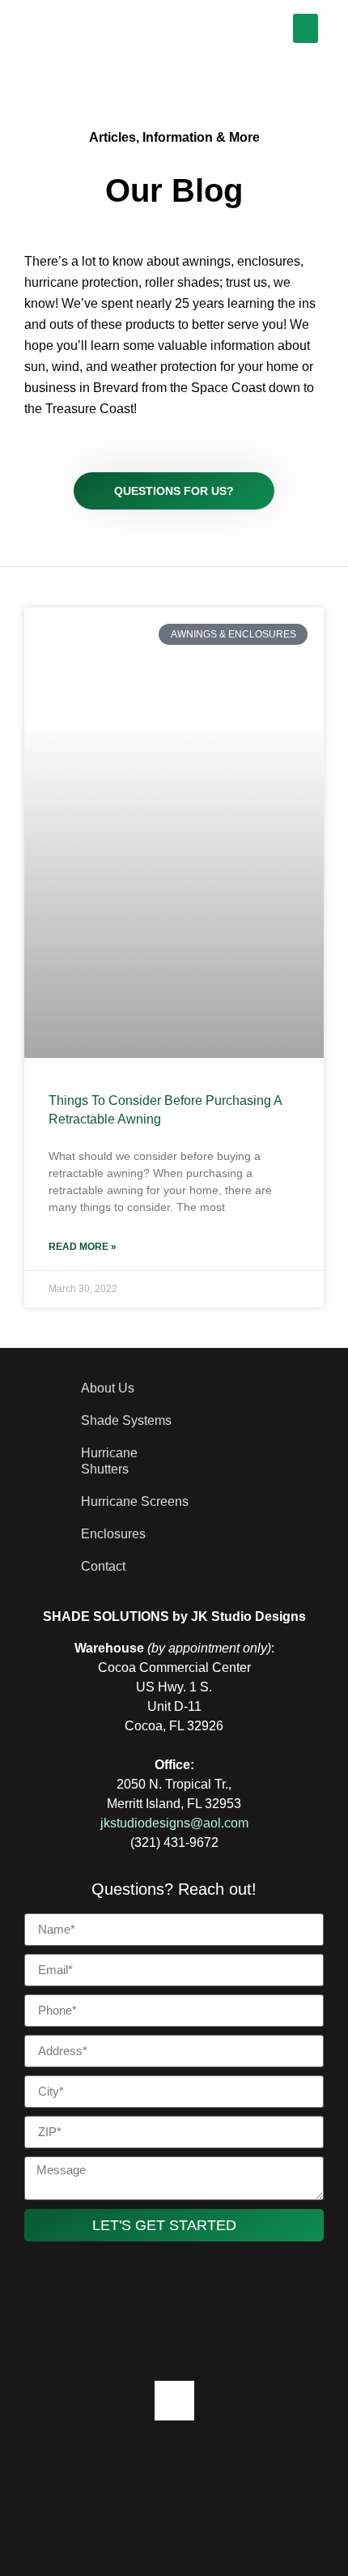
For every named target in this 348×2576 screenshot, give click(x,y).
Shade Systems (126, 1420)
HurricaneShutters (109, 1461)
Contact (103, 1566)
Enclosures (113, 1534)
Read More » (83, 1247)
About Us (108, 1388)
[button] (306, 28)
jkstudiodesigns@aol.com (174, 1823)
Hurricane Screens (135, 1501)
